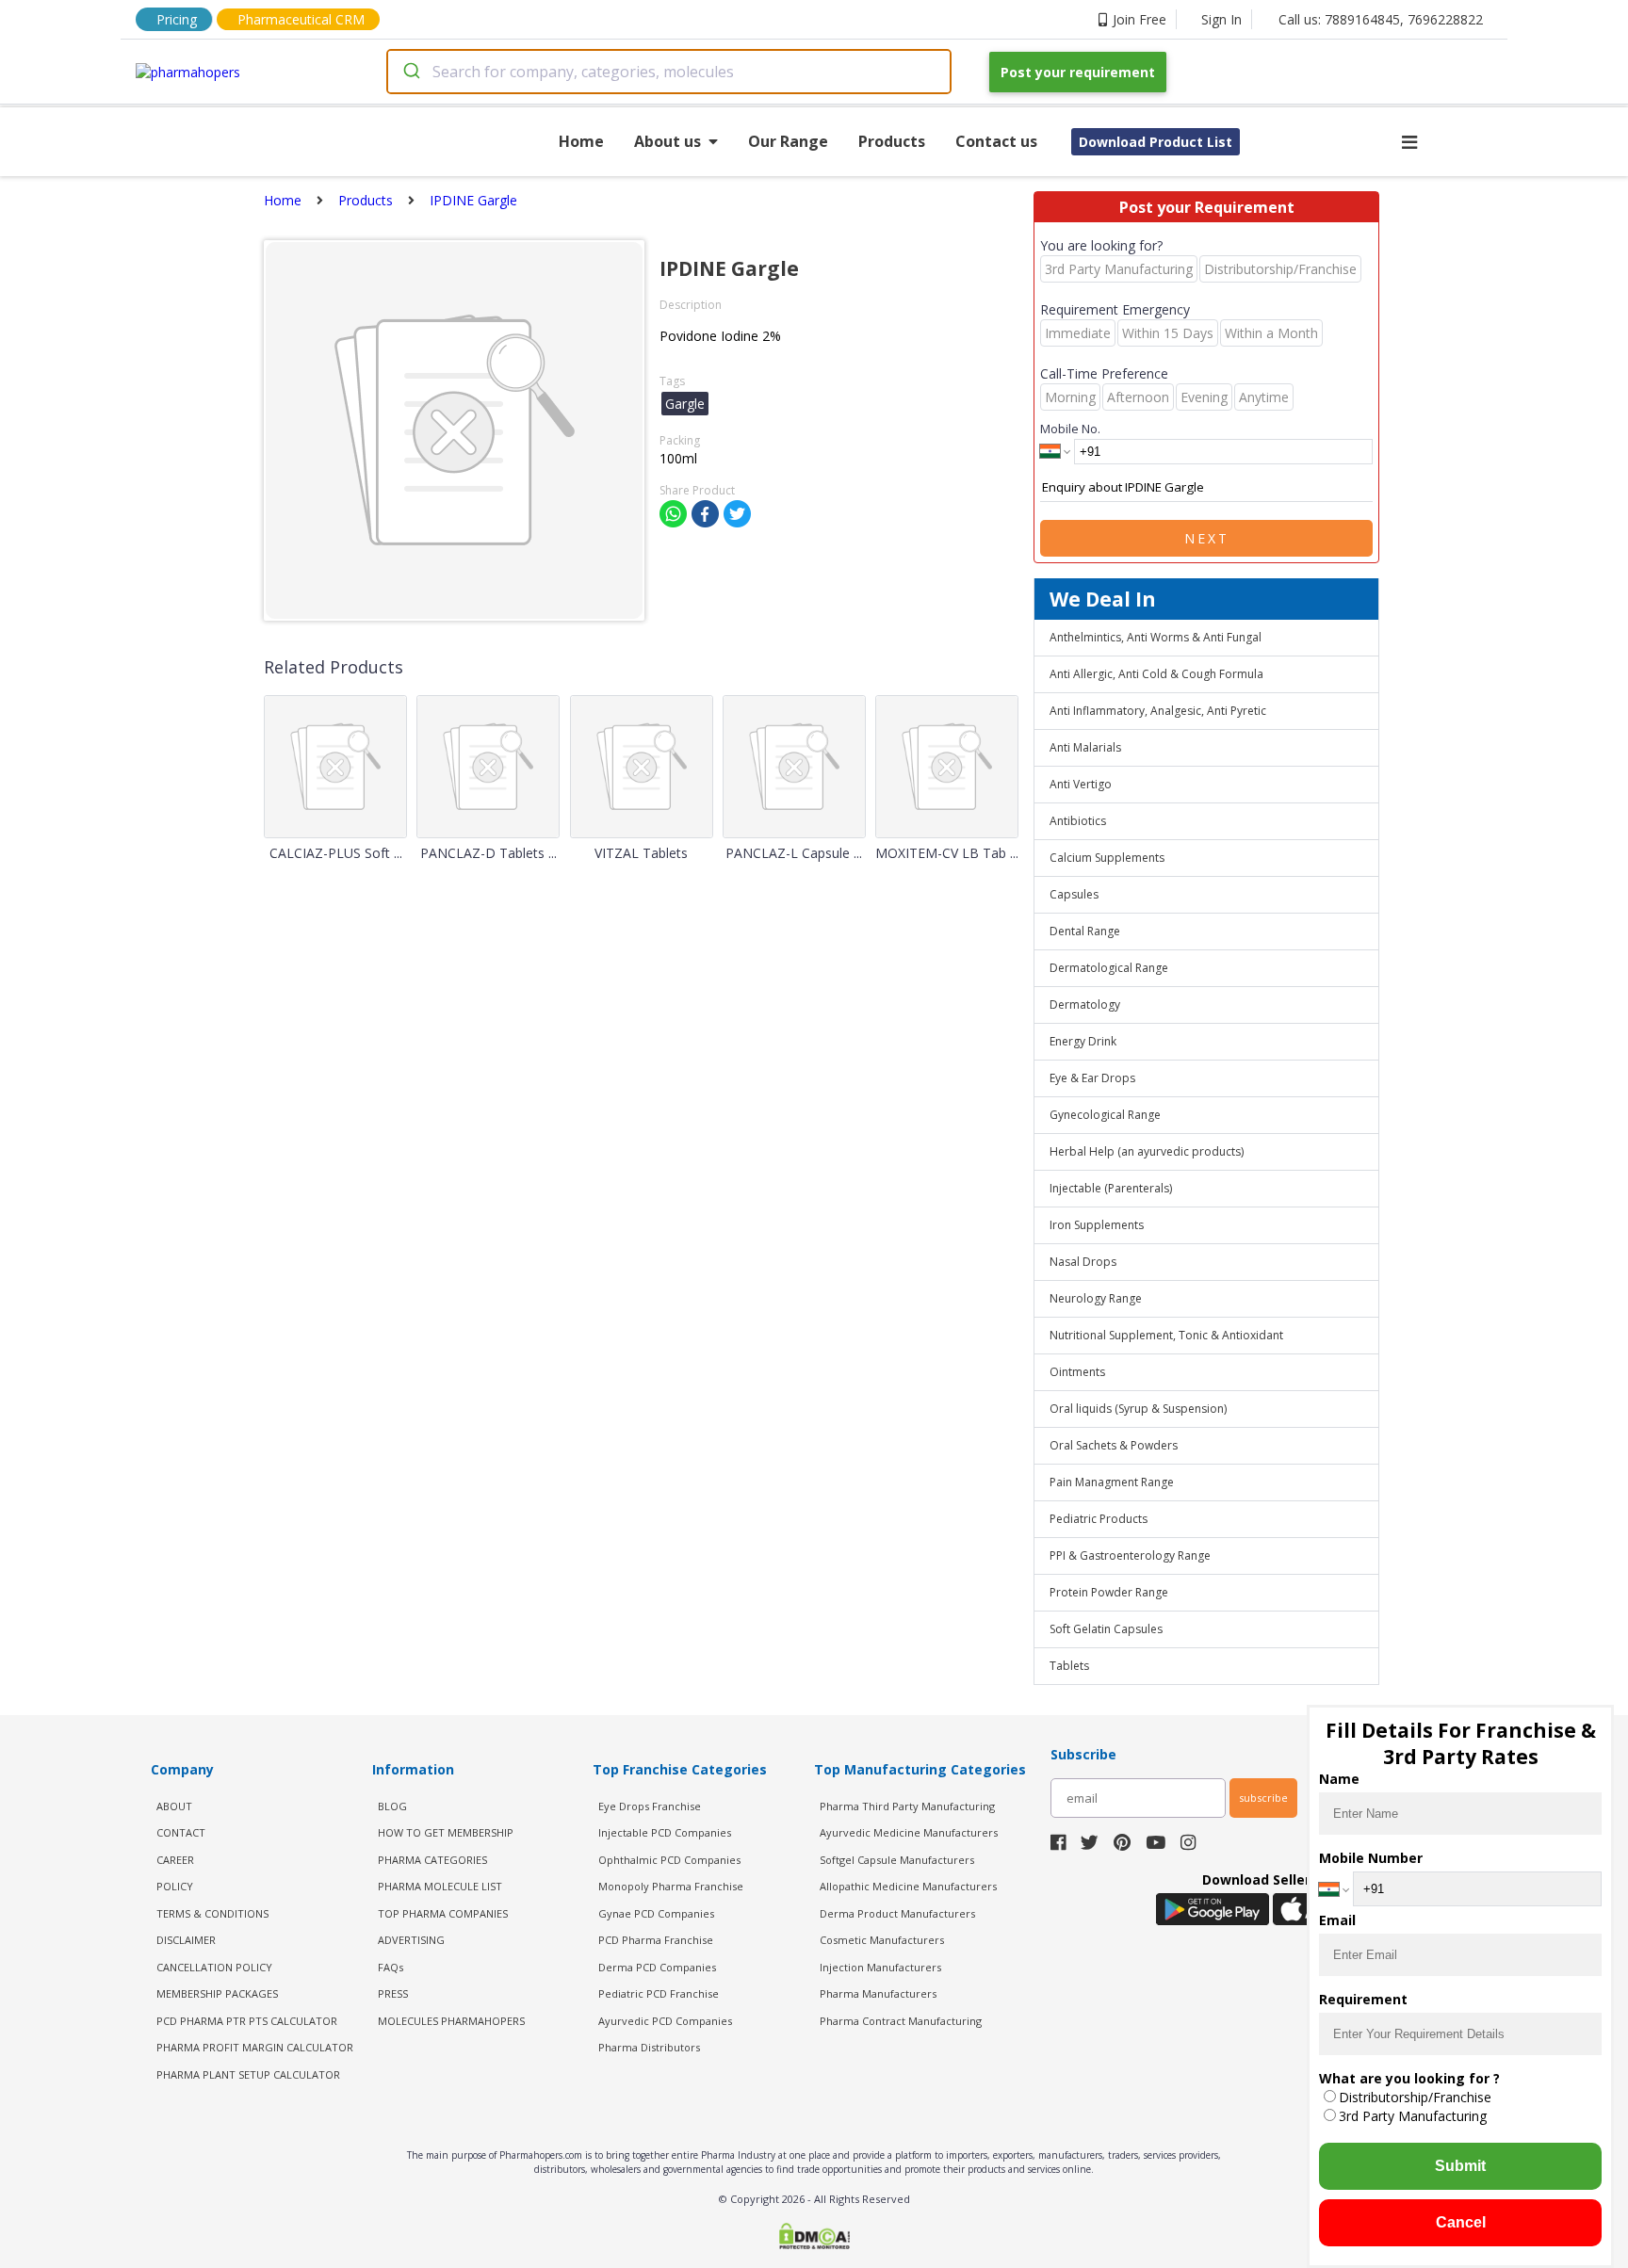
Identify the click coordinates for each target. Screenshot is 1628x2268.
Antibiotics (1078, 821)
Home (581, 141)
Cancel (1461, 2222)
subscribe (1263, 1798)
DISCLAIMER (186, 1940)
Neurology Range (1096, 1298)
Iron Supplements (1097, 1225)
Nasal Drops (1083, 1262)
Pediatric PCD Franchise (659, 1993)
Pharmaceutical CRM (301, 19)
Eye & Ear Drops (1092, 1078)
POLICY (175, 1886)
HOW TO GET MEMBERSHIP (446, 1832)
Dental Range (1085, 931)
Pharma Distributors (649, 2047)
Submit (1460, 2166)
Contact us (996, 141)
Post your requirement (1078, 72)
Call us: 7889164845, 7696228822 (1381, 19)
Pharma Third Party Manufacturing (907, 1806)
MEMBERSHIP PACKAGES (217, 1993)
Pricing (177, 19)
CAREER (175, 1860)
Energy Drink (1083, 1041)
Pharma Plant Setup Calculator (248, 2074)
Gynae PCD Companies (656, 1913)
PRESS (393, 1993)
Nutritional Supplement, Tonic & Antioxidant (1166, 1335)
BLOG (392, 1806)
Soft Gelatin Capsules (1106, 1629)
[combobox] (669, 72)
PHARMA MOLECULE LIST (440, 1886)
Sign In (1221, 19)
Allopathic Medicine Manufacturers (908, 1886)
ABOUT (174, 1806)
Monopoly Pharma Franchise (671, 1886)
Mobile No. (1070, 429)
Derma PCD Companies (657, 1967)
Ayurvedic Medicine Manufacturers (909, 1832)
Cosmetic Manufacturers (882, 1940)
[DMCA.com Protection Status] (814, 2238)
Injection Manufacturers (880, 1967)
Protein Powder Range (1109, 1592)
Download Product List (1156, 142)
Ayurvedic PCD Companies (665, 2021)
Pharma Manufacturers (878, 1993)
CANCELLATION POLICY (214, 1967)
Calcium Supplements (1107, 858)
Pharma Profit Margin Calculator (255, 2047)
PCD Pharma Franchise (656, 1940)
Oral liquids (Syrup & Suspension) (1138, 1409)
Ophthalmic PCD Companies (669, 1860)
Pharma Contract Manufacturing (901, 2021)
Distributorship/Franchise (1415, 2097)
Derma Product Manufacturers (897, 1913)
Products (892, 141)
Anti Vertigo (1081, 784)
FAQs (391, 1967)
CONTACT (181, 1832)
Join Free (1140, 19)
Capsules (1074, 894)
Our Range (788, 141)
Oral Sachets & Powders (1114, 1445)
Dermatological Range (1109, 968)
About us (667, 141)
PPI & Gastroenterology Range (1130, 1555)
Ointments (1077, 1372)
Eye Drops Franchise (650, 1806)
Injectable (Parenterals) (1111, 1188)
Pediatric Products (1099, 1519)
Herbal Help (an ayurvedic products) (1147, 1151)
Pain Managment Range (1112, 1482)
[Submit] (410, 72)
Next (1207, 538)
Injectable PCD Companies (665, 1832)
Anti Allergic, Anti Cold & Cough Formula (1156, 674)
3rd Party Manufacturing (1413, 2116)
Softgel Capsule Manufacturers (897, 1860)
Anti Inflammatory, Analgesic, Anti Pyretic (1158, 711)
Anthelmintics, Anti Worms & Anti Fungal (1156, 637)
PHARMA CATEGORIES (432, 1860)
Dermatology (1085, 1004)
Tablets (1069, 1666)
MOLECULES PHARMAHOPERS (451, 2021)
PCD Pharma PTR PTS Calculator (247, 2021)
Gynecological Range (1105, 1115)
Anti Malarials (1085, 747)
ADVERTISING (411, 1940)
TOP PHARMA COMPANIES (443, 1913)
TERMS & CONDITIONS (212, 1913)
